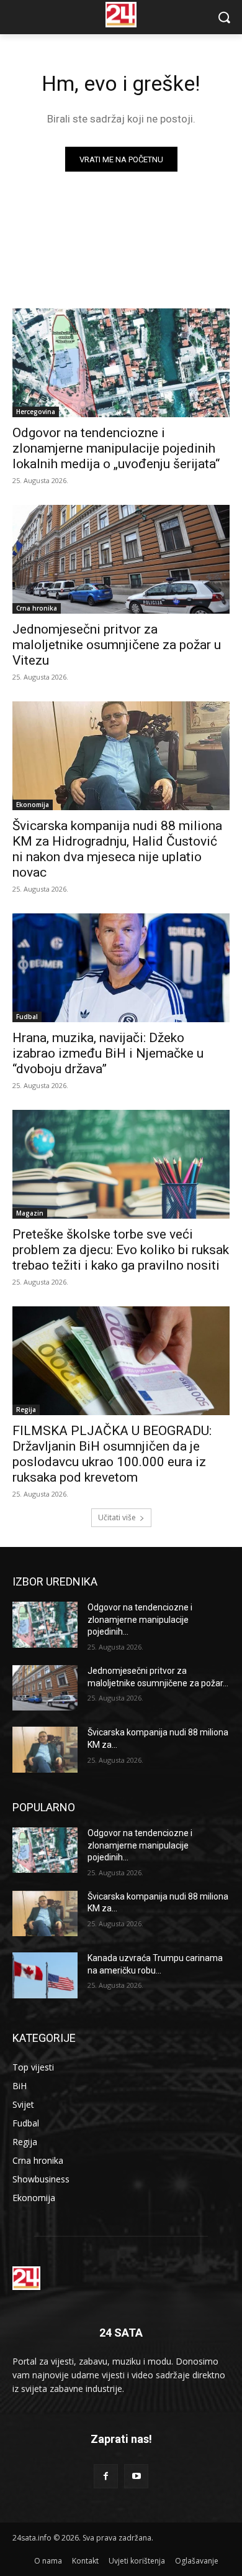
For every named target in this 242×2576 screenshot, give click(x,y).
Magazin (30, 1213)
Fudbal (27, 1017)
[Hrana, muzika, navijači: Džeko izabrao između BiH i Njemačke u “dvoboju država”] (121, 968)
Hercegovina (36, 412)
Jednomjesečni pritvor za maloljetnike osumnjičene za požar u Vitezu (117, 645)
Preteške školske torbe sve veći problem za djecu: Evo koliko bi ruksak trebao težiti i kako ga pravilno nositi (121, 1250)
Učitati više (117, 1517)
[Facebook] (106, 2476)
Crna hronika (37, 608)
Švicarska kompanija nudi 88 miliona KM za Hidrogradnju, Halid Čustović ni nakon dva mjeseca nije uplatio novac (117, 849)
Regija (26, 1410)
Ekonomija (33, 805)
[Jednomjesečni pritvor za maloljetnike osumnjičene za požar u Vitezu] (121, 559)
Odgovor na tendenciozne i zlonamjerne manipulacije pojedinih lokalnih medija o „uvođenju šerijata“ (116, 448)
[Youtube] (136, 2476)
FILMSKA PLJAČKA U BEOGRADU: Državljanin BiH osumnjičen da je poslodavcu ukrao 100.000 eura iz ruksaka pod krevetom (112, 1454)
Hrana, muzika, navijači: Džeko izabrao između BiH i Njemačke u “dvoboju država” (108, 1053)
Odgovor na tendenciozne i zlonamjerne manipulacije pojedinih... (140, 1619)
